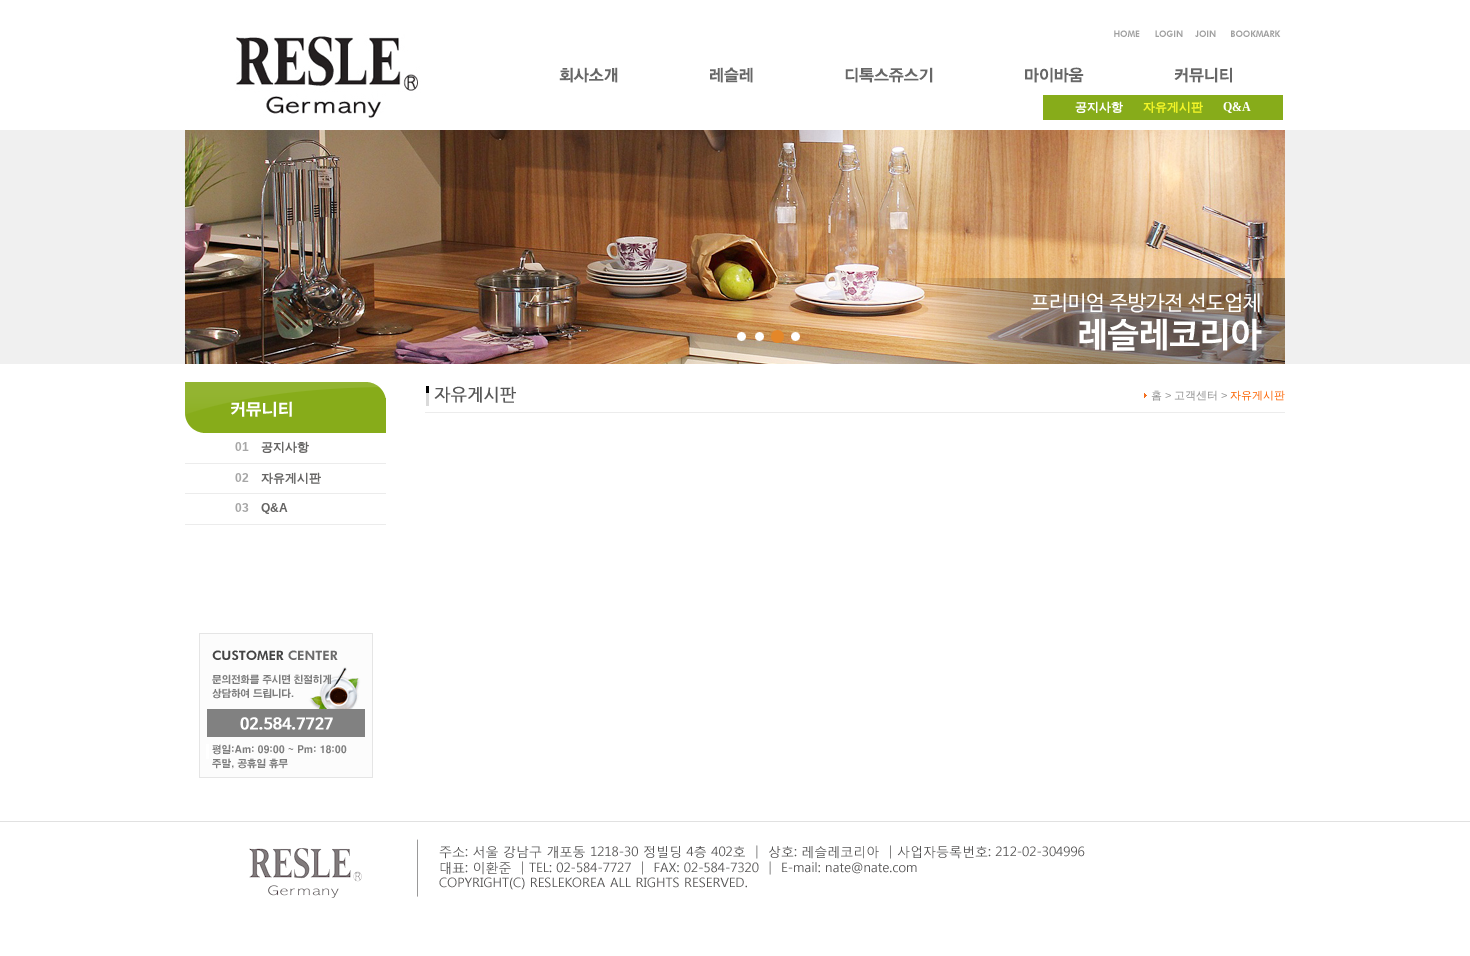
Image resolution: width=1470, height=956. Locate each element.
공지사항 (1099, 107)
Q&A (1237, 107)
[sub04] (795, 336)
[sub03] (777, 336)
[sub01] (741, 336)
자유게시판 (291, 478)
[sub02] (759, 336)
